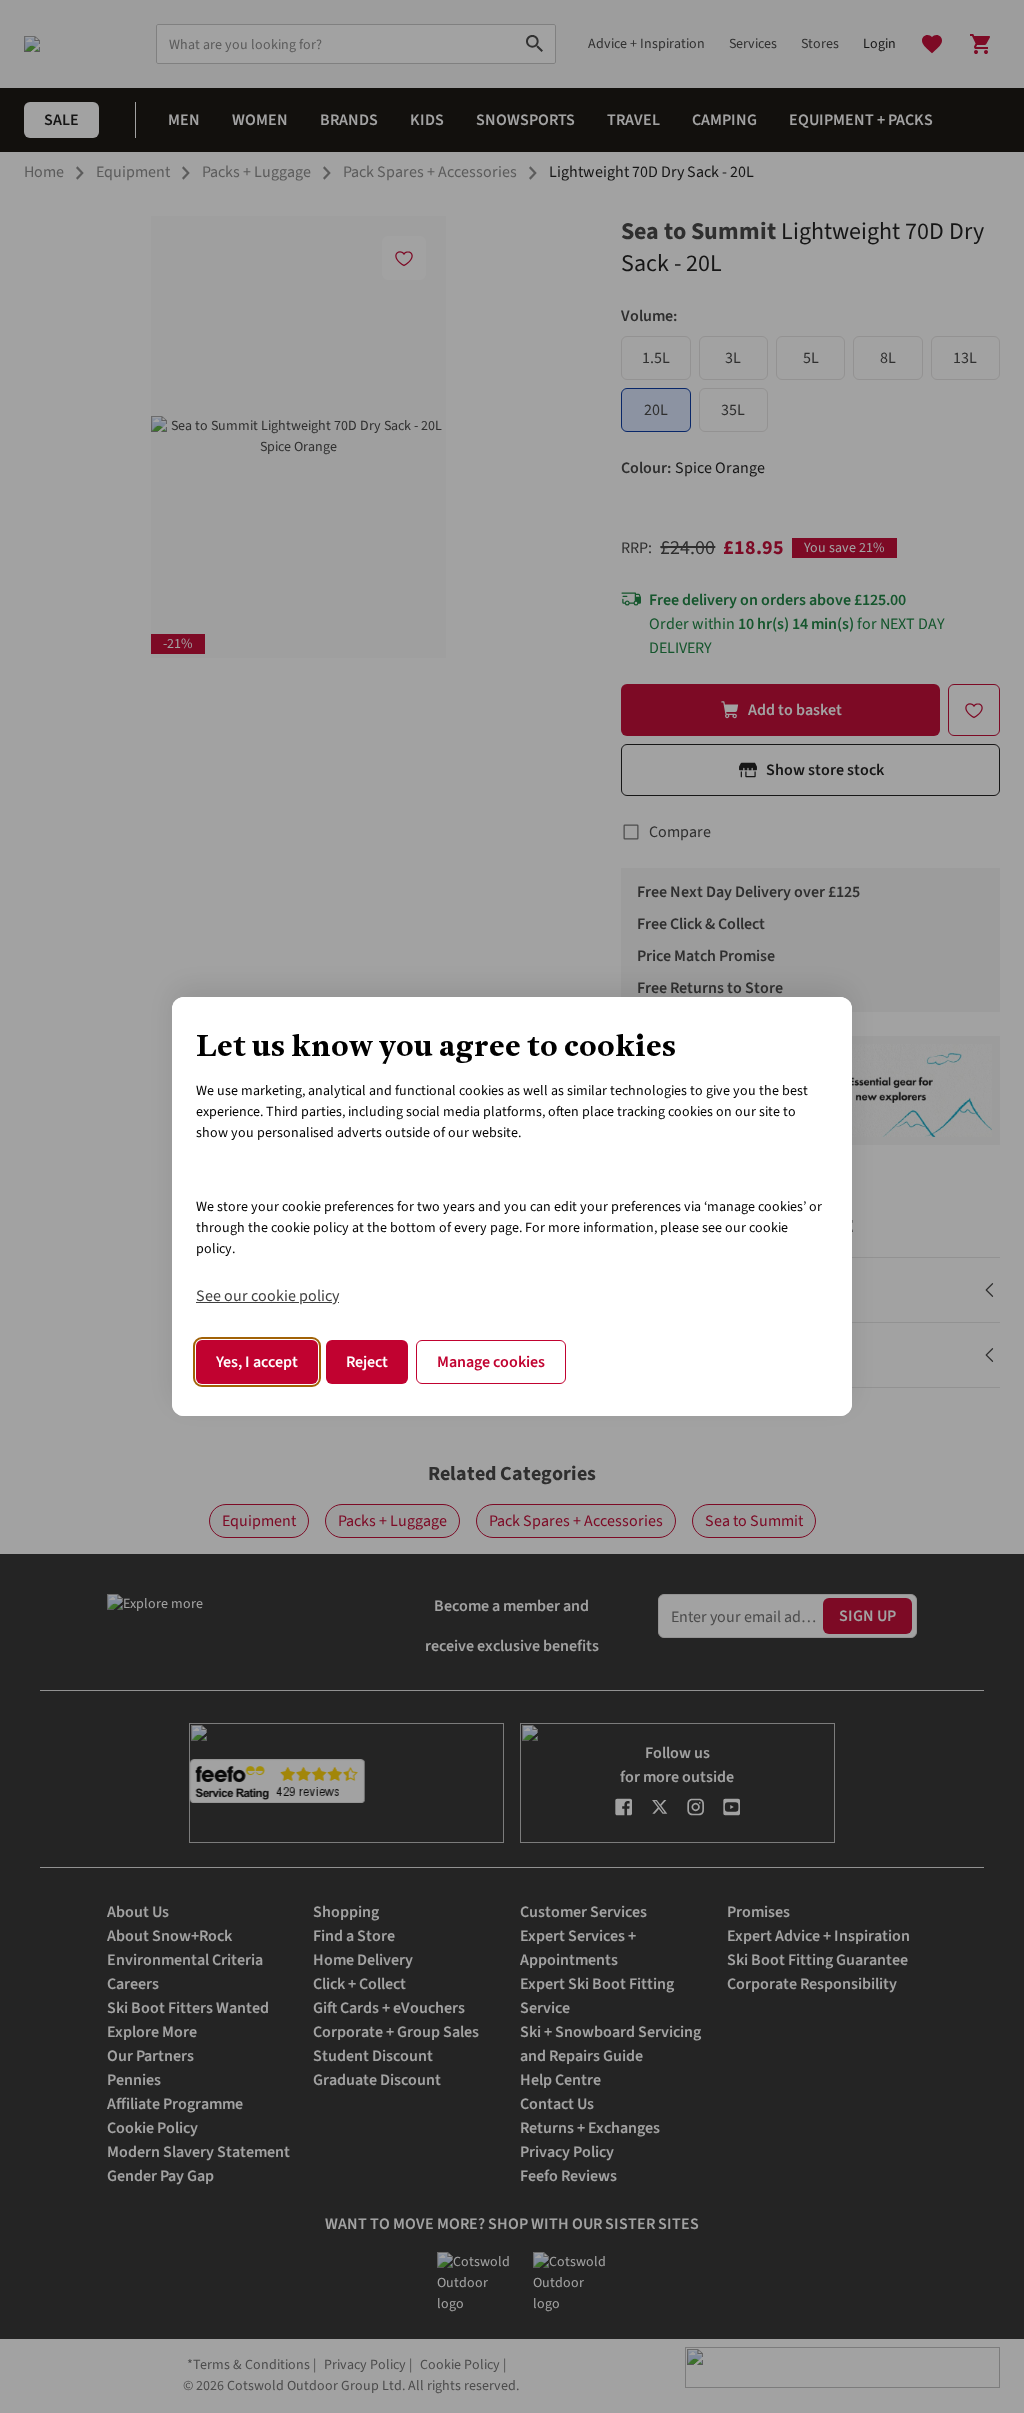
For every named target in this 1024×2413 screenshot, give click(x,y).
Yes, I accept (257, 1362)
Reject (367, 1362)
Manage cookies (491, 1362)
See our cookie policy (267, 1296)
